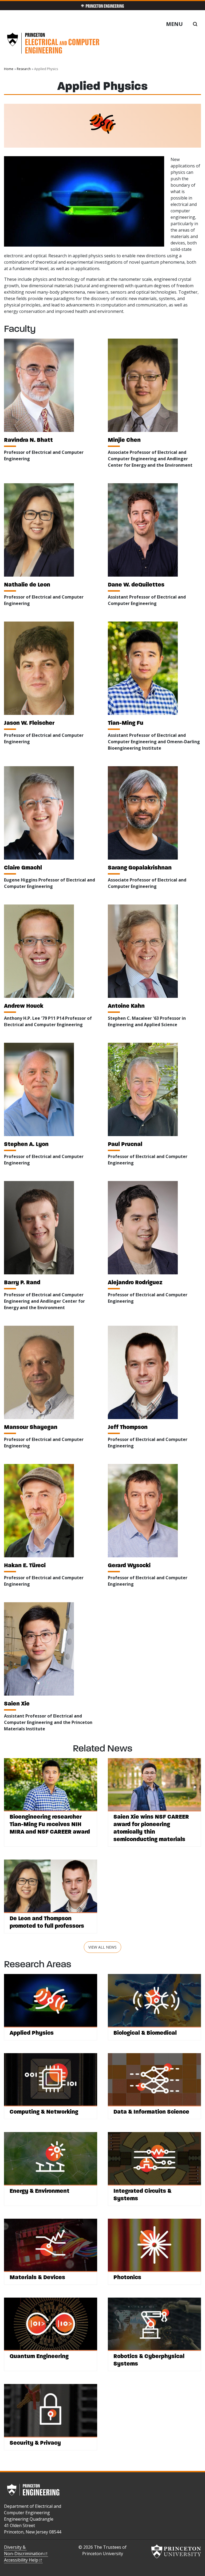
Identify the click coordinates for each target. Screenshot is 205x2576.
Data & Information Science (151, 2112)
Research (24, 69)
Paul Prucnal (125, 1144)
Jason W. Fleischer (29, 723)
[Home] (53, 45)
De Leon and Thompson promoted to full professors (47, 1922)
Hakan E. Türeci (25, 1565)
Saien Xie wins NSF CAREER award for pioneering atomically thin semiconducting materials (151, 1828)
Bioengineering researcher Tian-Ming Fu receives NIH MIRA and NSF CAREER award (50, 1824)
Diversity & (24, 2550)
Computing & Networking (44, 2112)
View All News (102, 1947)
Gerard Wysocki (129, 1565)
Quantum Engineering (39, 2356)
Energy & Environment (40, 2191)
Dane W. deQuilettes (136, 584)
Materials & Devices (37, 2277)
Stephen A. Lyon (26, 1144)
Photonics (127, 2277)
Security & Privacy (35, 2443)
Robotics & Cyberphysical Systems (149, 2360)
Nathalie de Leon (27, 584)
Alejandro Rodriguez (135, 1282)
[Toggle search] (195, 24)
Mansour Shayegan (31, 1427)
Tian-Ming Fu (126, 723)
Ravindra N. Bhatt (28, 440)
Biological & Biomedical (145, 2033)
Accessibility (21, 2560)
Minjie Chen (124, 440)
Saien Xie (17, 1703)
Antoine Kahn (126, 1006)
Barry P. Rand (22, 1282)
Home (9, 69)
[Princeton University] (176, 2551)
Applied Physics (32, 2033)
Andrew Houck (24, 1006)
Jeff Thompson (128, 1427)
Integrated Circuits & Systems (142, 2194)
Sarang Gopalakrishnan (140, 867)
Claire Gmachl (23, 867)
